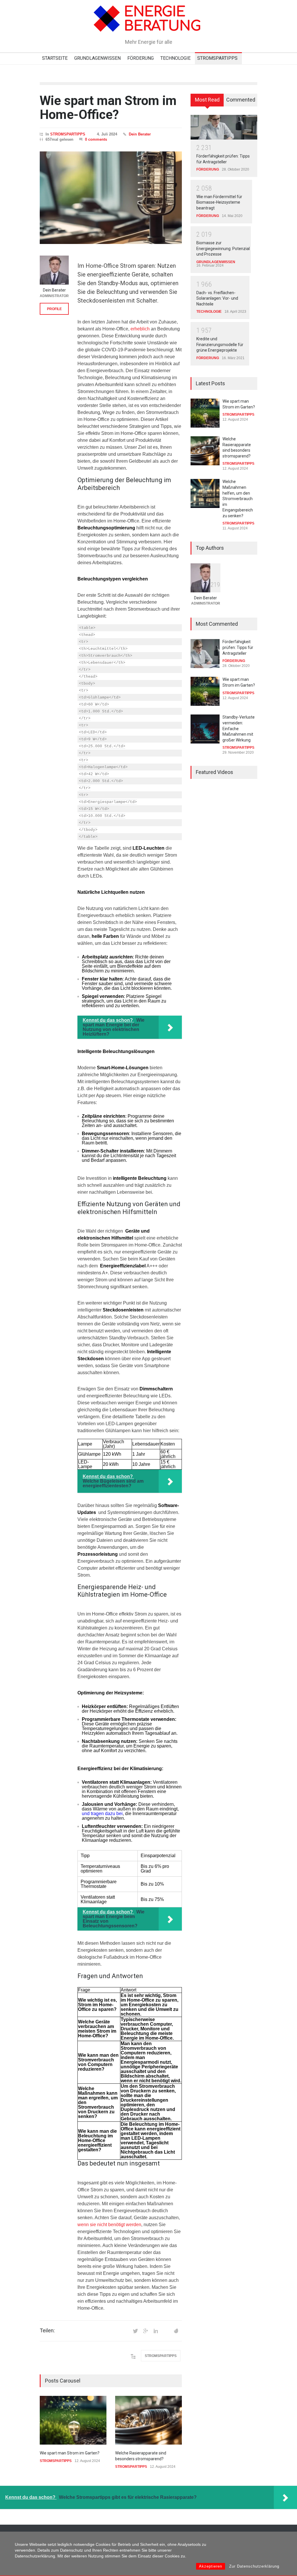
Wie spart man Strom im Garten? (70, 2453)
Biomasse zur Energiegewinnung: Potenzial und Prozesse (223, 248)
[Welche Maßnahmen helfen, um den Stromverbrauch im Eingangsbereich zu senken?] (205, 493)
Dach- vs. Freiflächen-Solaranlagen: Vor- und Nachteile (217, 298)
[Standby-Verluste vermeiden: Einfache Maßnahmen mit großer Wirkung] (205, 729)
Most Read (207, 100)
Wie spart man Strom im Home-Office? (108, 108)
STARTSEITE (55, 58)
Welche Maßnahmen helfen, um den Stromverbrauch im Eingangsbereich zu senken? (238, 499)
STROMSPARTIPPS (217, 58)
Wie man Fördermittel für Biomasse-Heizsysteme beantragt (219, 202)
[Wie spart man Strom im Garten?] (73, 2420)
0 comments (96, 139)
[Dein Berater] (54, 270)
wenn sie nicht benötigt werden (109, 2225)
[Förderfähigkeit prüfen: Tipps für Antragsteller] (224, 127)
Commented (241, 100)
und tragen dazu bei (102, 1813)
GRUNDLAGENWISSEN (97, 58)
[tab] (207, 102)
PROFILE (54, 309)
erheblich (140, 329)
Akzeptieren (211, 2566)
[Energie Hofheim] (148, 25)
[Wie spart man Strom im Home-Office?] (111, 198)
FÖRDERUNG (141, 58)
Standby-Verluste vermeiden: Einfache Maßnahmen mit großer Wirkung (239, 728)
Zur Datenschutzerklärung (254, 2566)
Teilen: (47, 2331)
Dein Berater (140, 134)
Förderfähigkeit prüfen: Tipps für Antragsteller (238, 647)
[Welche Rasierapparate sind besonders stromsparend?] (148, 2420)
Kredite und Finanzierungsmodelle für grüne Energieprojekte (220, 344)
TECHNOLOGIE (175, 58)
